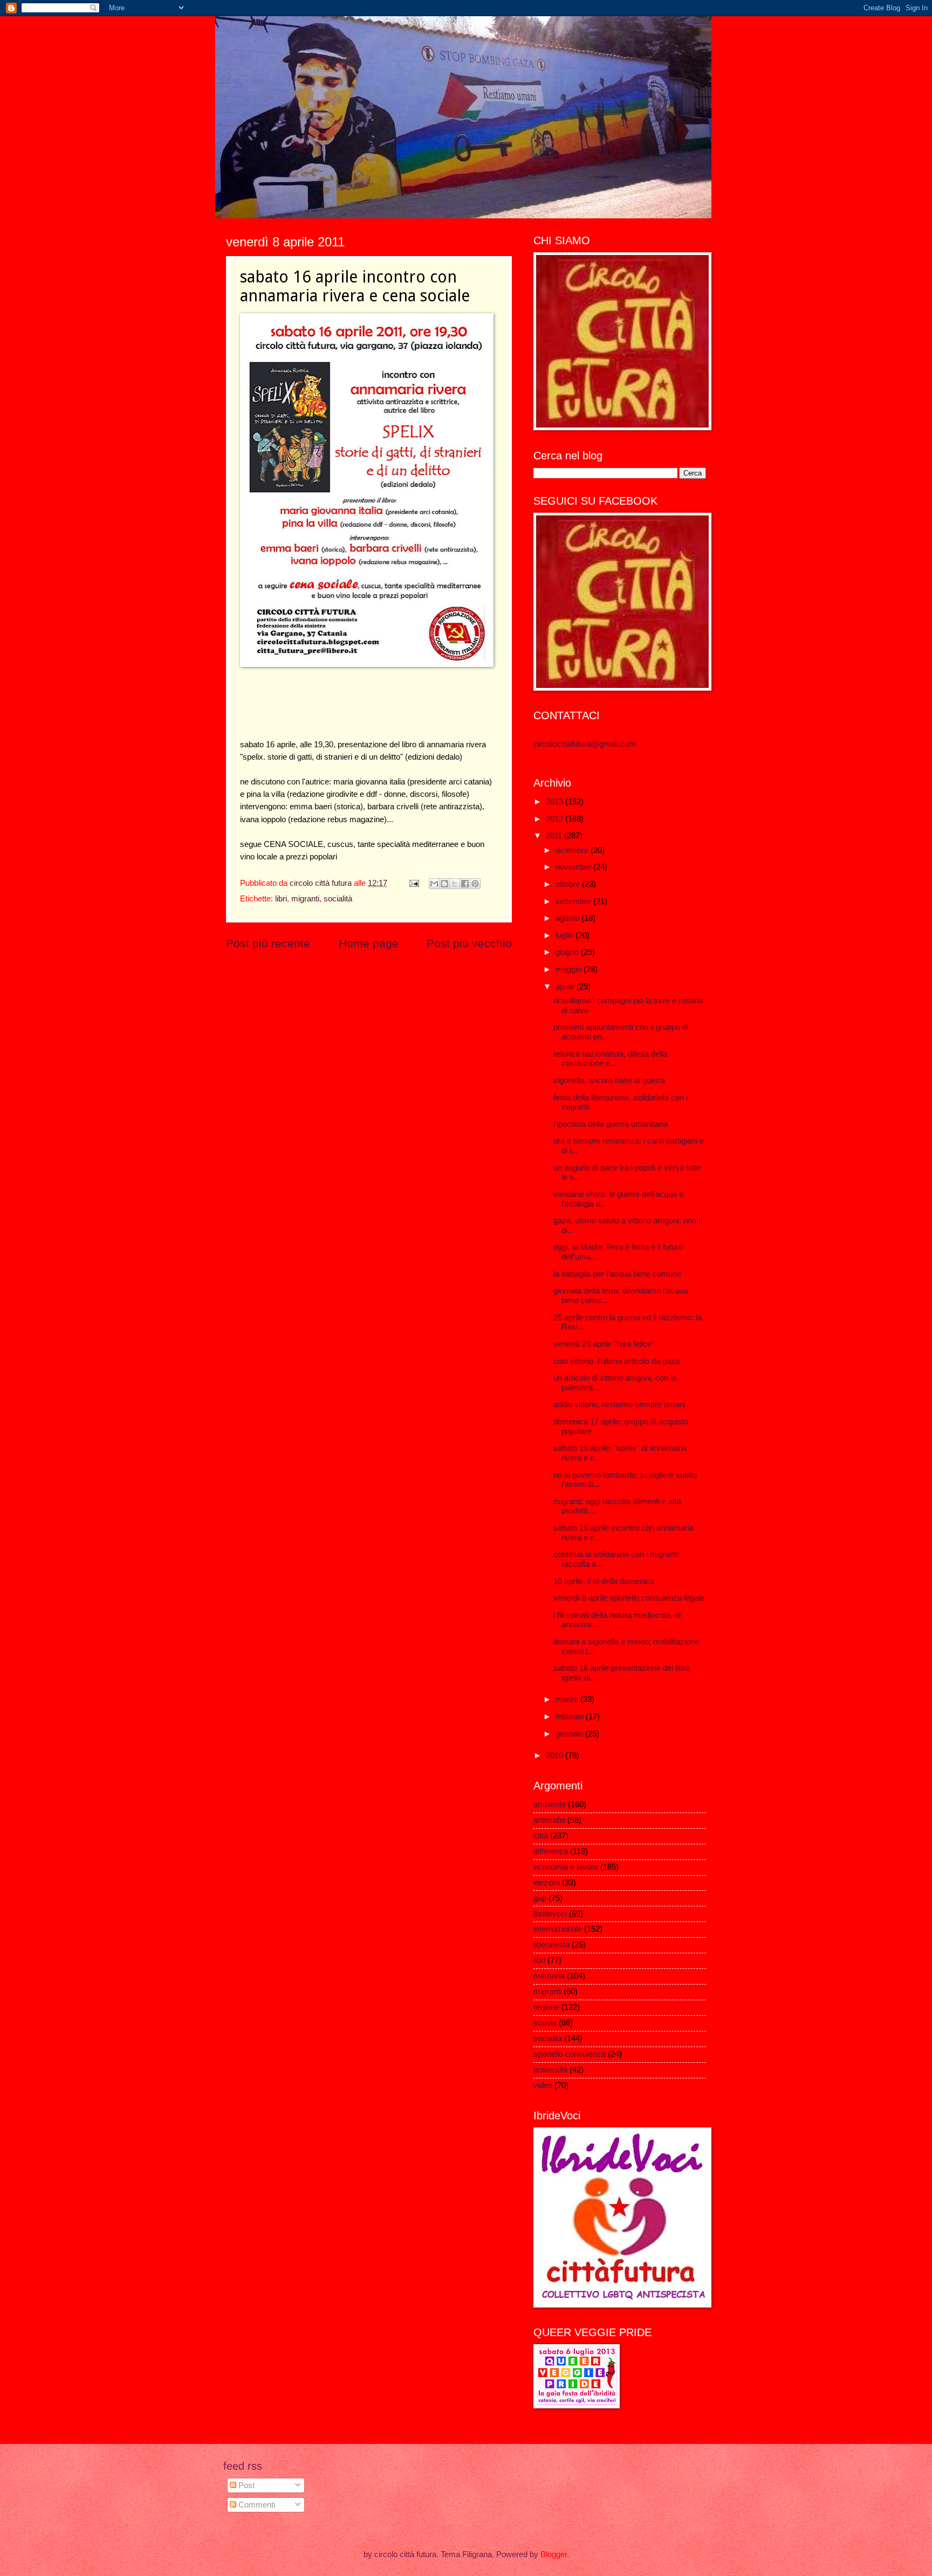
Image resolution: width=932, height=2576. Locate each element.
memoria (549, 1976)
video (543, 2085)
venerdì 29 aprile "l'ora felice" (604, 1344)
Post (245, 2485)
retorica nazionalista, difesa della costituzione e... (610, 1059)
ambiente (550, 1804)
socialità (338, 899)
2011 (555, 836)
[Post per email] (413, 883)
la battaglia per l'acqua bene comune (617, 1274)
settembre (574, 901)
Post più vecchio (469, 943)
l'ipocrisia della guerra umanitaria (611, 1124)
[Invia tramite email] (434, 884)
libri (281, 899)
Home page (369, 943)
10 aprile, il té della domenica (604, 1581)
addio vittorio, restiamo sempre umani (619, 1404)
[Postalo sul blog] (444, 884)
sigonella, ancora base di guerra (609, 1080)
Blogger (554, 2554)
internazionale (558, 1929)
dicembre (573, 850)
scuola (545, 2023)
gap (540, 1898)
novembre (574, 867)
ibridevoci (550, 1914)
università (550, 2070)
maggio (570, 969)
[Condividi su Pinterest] (475, 884)
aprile (566, 987)
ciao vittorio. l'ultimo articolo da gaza (616, 1361)
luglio (566, 935)
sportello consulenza (570, 2054)
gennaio (570, 1734)
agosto (568, 918)
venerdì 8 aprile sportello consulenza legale (629, 1598)
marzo (568, 1699)
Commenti (256, 2505)
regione (546, 2007)
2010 (556, 1755)
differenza (551, 1851)
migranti (305, 899)
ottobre (569, 884)
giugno (568, 952)
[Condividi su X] (455, 884)
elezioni (547, 1883)
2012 (556, 819)
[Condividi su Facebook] (465, 884)
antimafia (549, 1820)
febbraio (571, 1717)
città (541, 1836)
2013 (556, 802)
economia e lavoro (566, 1867)
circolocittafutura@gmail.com (585, 744)
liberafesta (551, 1945)
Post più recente (268, 943)
